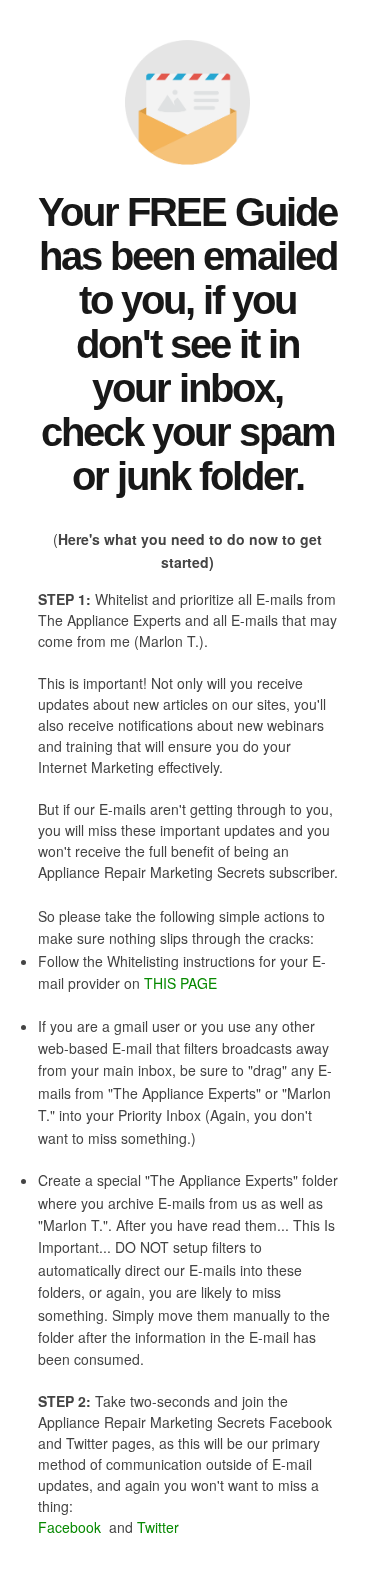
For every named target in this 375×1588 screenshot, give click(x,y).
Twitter (158, 1527)
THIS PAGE (180, 983)
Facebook (71, 1527)
